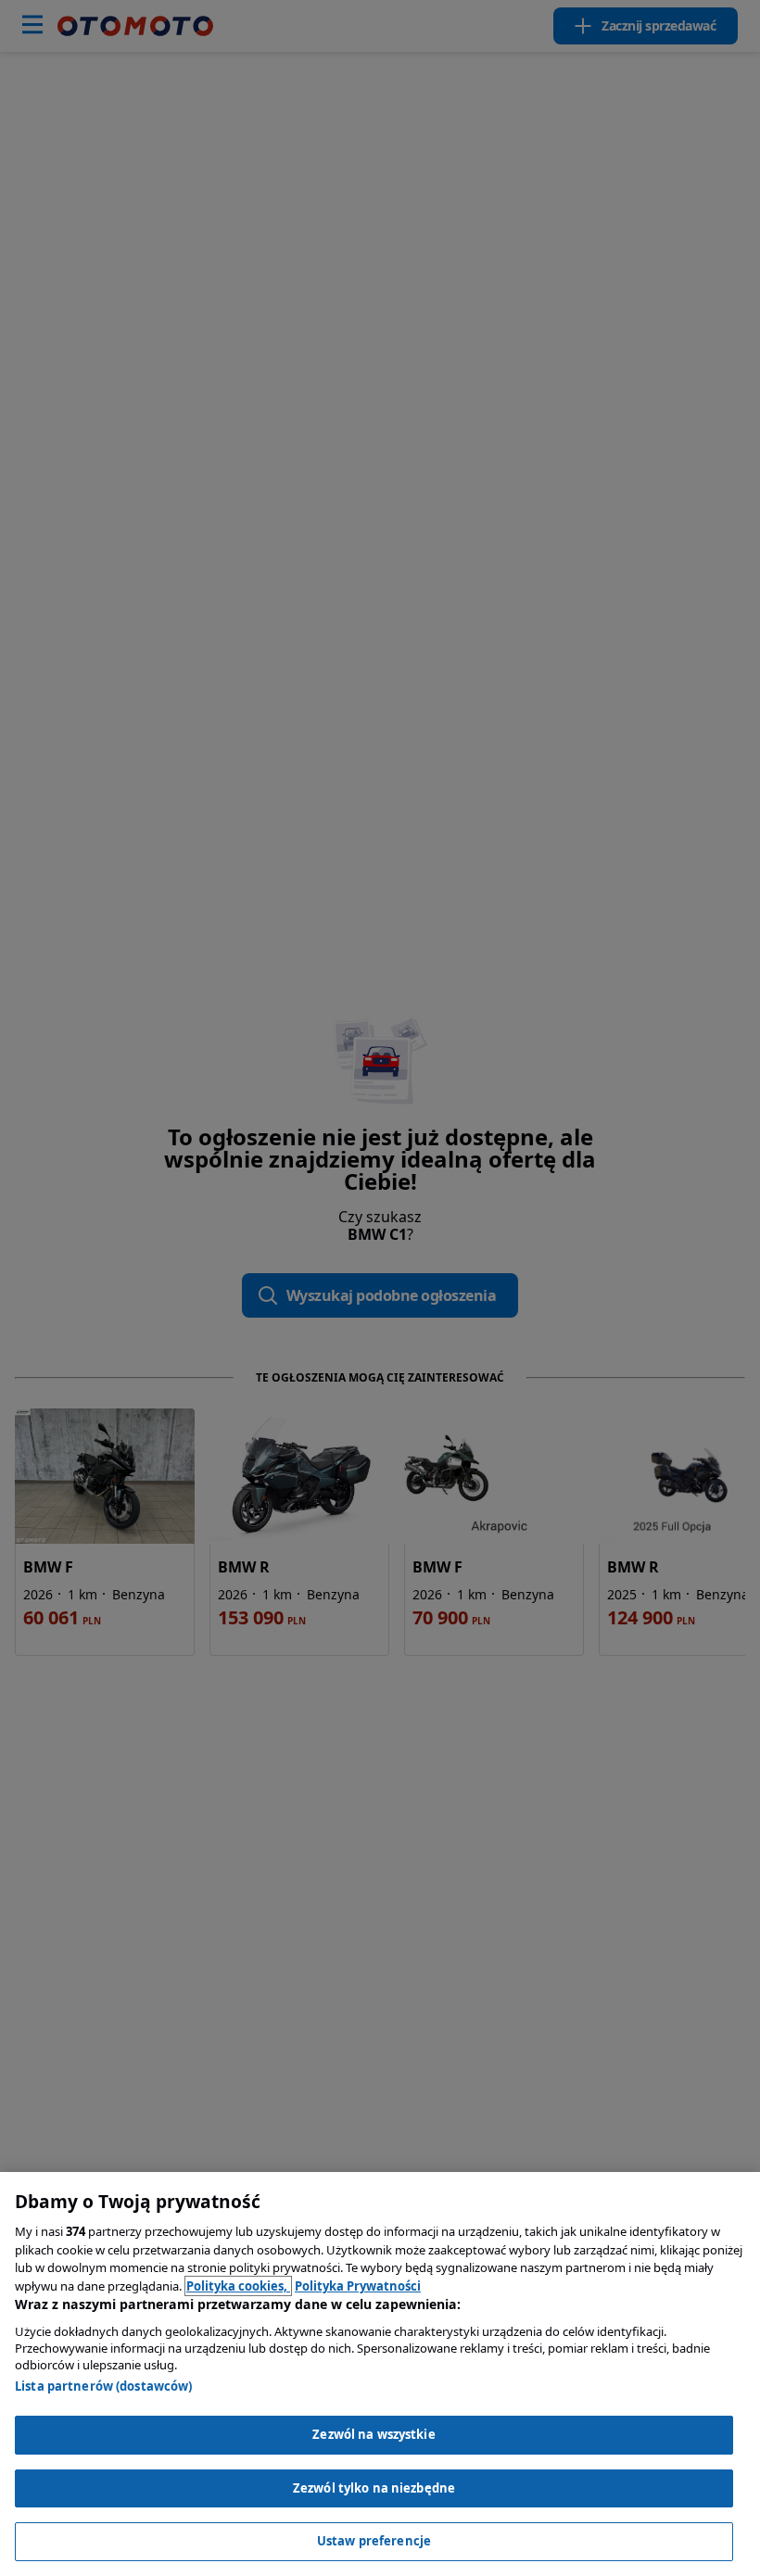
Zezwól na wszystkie (374, 2434)
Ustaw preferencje (374, 2541)
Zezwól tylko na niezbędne (374, 2488)
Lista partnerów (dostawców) (104, 2386)
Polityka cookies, (238, 2286)
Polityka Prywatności (358, 2286)
